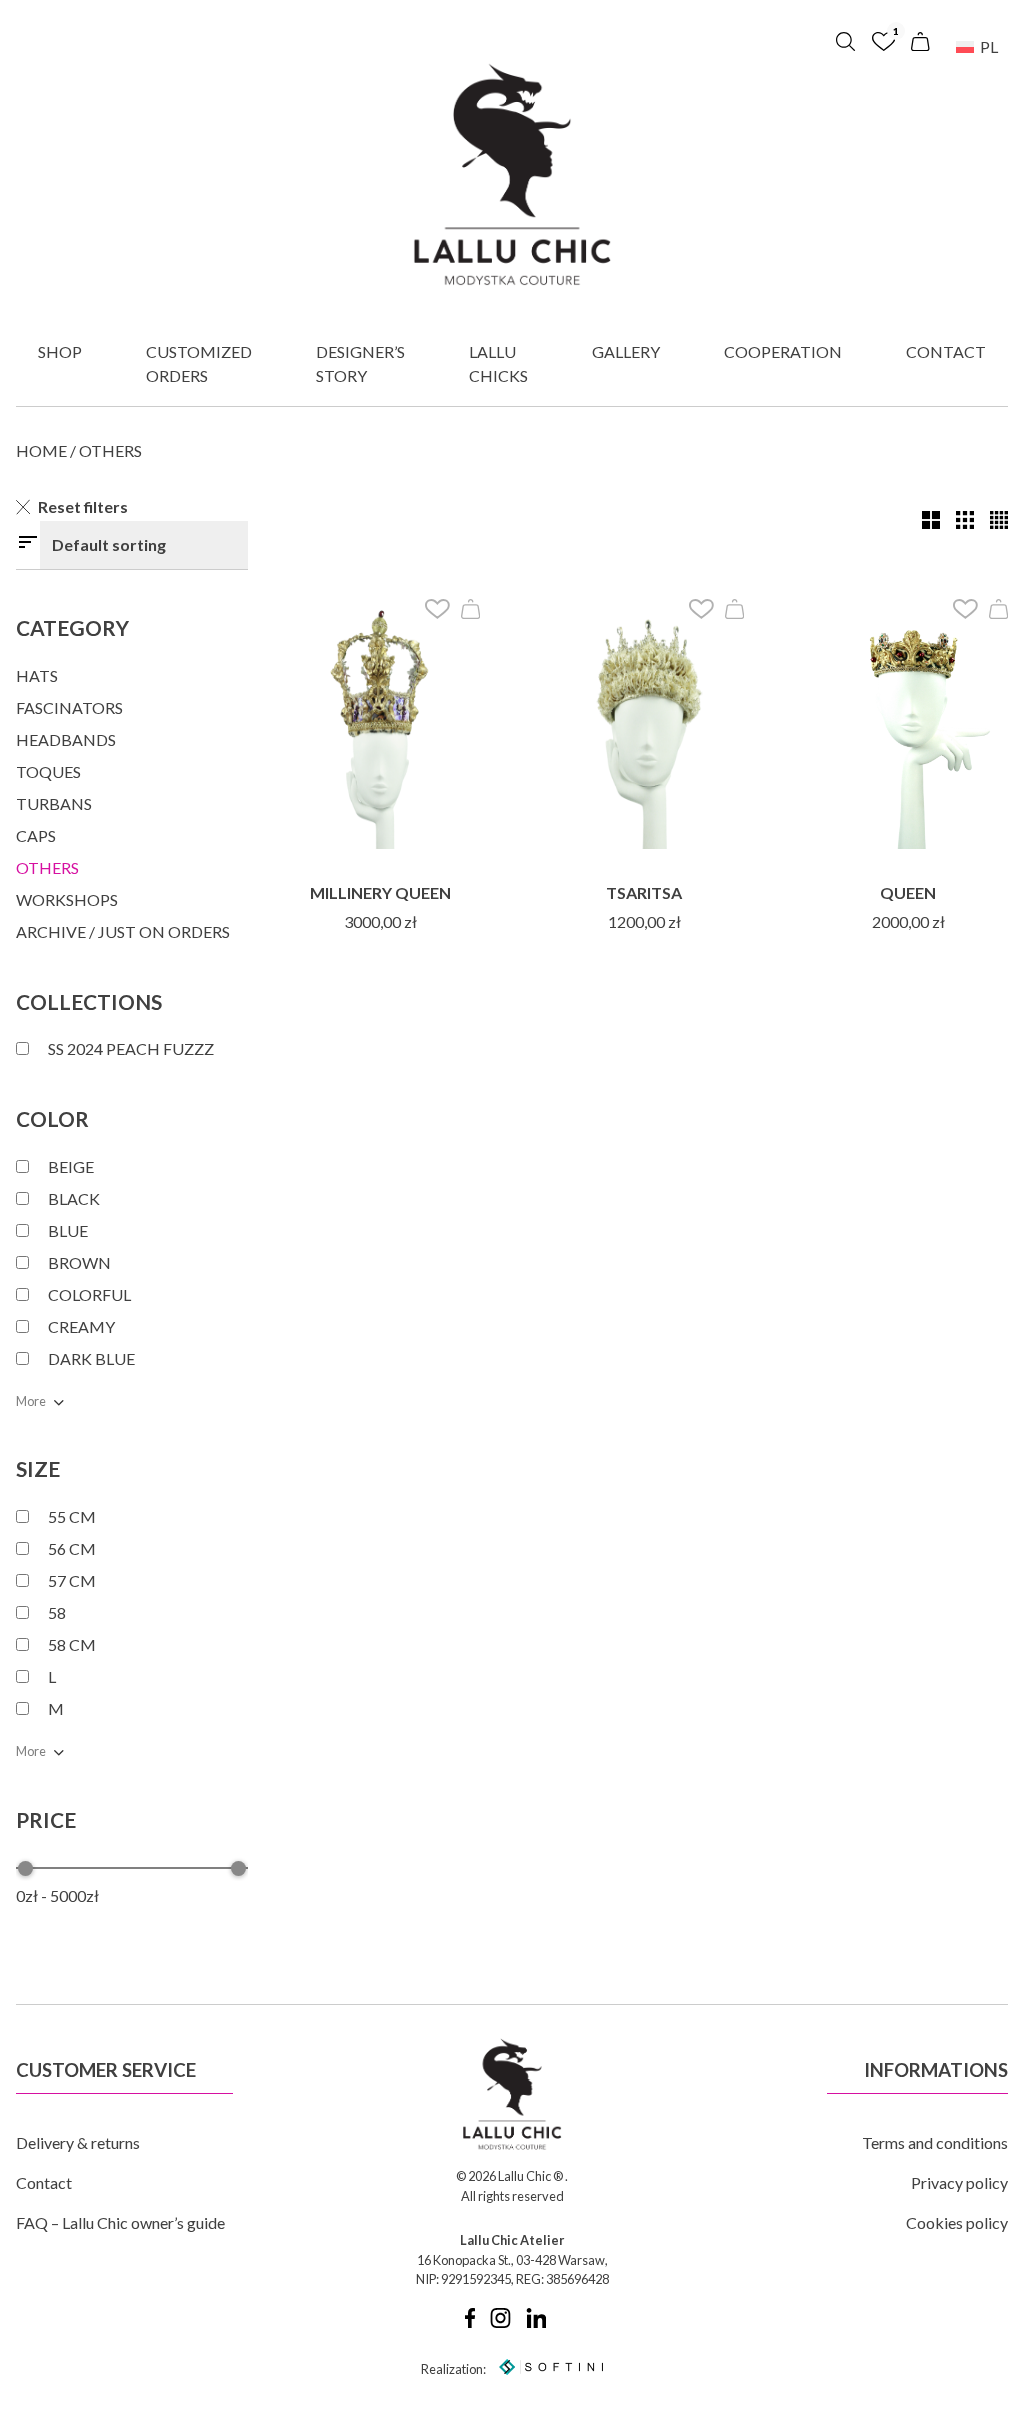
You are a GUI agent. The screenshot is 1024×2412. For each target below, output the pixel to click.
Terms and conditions (935, 2142)
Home (41, 450)
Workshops (67, 899)
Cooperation (783, 351)
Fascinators (69, 707)
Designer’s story (360, 363)
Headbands (66, 739)
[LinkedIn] (536, 2323)
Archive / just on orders (123, 931)
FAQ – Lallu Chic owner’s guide (120, 2222)
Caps (36, 835)
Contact (946, 351)
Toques (48, 771)
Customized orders (199, 363)
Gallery (626, 351)
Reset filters (83, 506)
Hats (37, 675)
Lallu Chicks (498, 363)
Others (47, 867)
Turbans (54, 803)
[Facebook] (470, 2323)
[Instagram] (500, 2323)
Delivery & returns (78, 2142)
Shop (60, 351)
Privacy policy (959, 2182)
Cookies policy (957, 2222)
